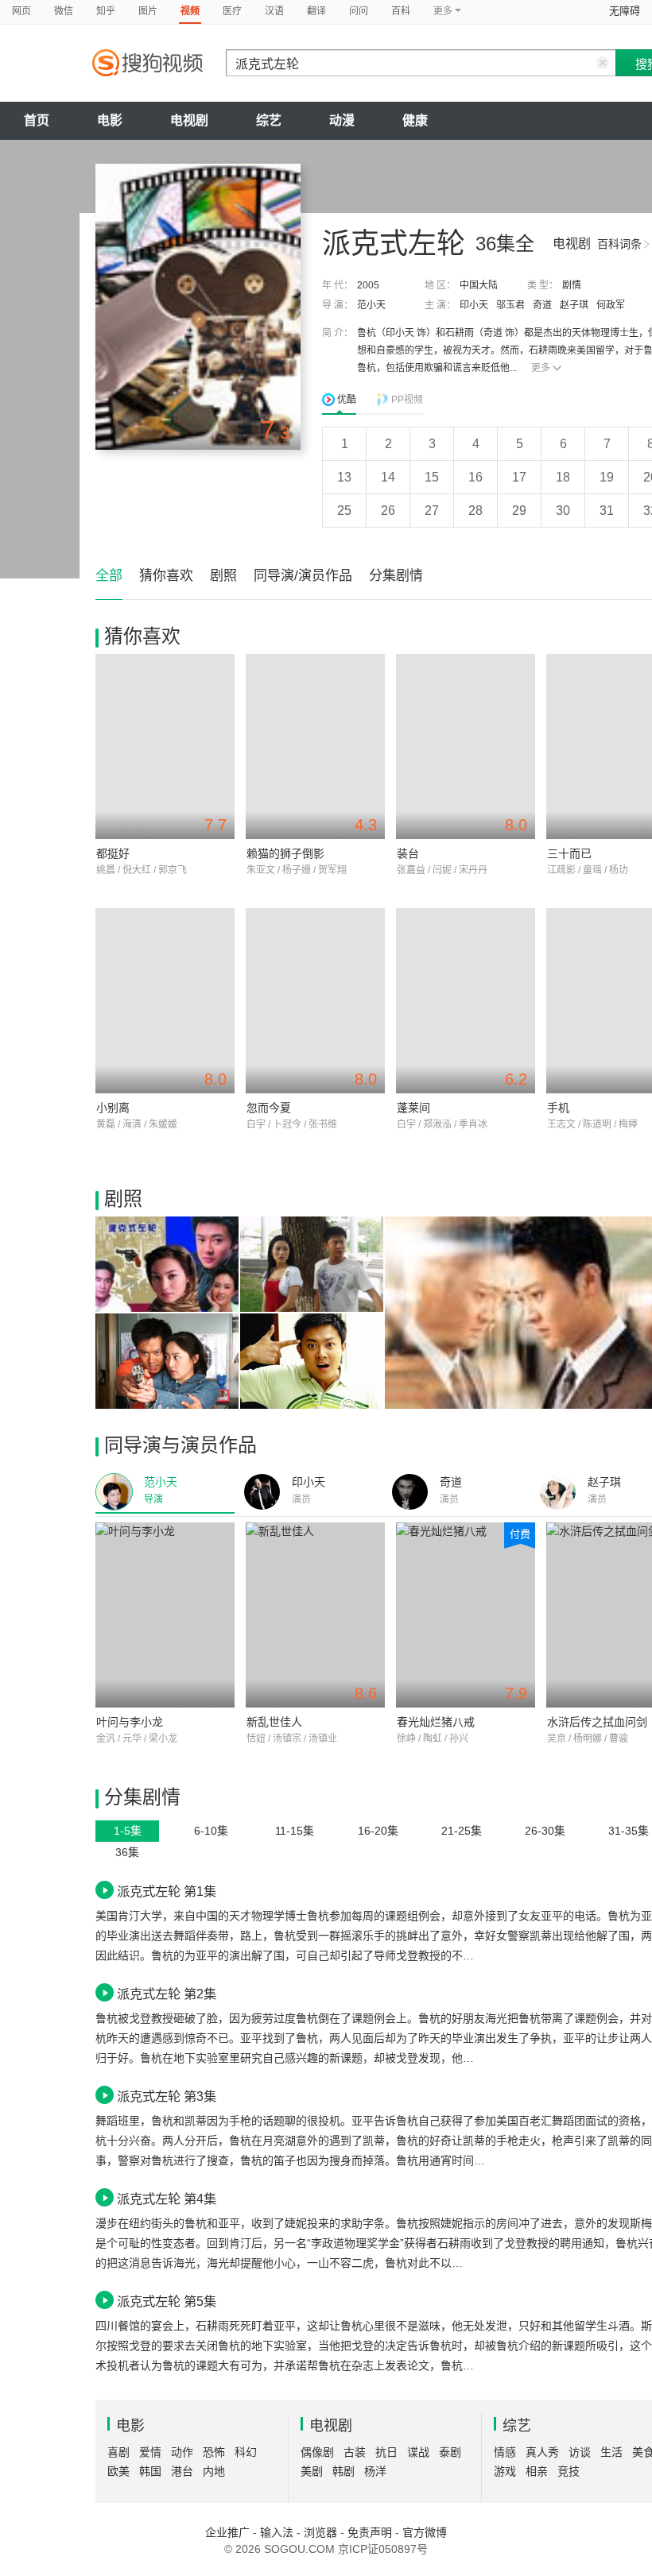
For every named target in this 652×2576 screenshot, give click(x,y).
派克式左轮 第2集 (167, 1994)
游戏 (505, 2471)
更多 (541, 368)
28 (475, 511)
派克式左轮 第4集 (167, 2199)
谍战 (418, 2452)
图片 (148, 11)
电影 (110, 120)
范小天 (371, 305)
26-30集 (545, 1831)
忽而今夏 (269, 1108)
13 (344, 477)
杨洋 (375, 2471)
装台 (408, 853)
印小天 (474, 305)
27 (432, 511)
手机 (558, 1108)
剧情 (572, 285)
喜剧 (118, 2452)
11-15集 (295, 1831)
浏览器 (320, 2532)
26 (388, 511)
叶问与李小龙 (130, 1722)
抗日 (386, 2452)
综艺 (269, 120)
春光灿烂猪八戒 (436, 1722)
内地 (214, 2471)
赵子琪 (574, 305)
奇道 (542, 305)
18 (563, 477)
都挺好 (113, 853)
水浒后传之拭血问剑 (597, 1722)
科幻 (246, 2452)
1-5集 (128, 1831)
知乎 (106, 11)
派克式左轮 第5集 (167, 2301)
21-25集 (462, 1831)
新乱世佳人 (274, 1722)
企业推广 (227, 2532)
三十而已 (569, 853)
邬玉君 (510, 305)
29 (519, 511)
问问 (359, 11)
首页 (37, 120)
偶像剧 (317, 2452)
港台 (182, 2471)
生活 (611, 2452)
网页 (21, 11)
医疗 (232, 11)
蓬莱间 (413, 1108)
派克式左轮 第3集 (167, 2096)
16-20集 (378, 1831)
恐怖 (214, 2452)
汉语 (274, 11)
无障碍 (625, 11)
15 (432, 477)
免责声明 (370, 2532)
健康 (415, 120)
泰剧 (450, 2452)
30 (563, 511)
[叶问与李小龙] (165, 1615)
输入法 (277, 2532)
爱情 (150, 2452)
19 (607, 477)
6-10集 (211, 1831)
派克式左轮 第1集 (167, 1891)
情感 (505, 2452)
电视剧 (189, 120)
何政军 (611, 305)
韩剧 (343, 2471)
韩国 (150, 2471)
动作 (182, 2452)
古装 (355, 2452)
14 (388, 477)
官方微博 (425, 2532)
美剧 (312, 2471)
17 (519, 477)
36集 (127, 1852)
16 (475, 477)
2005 (368, 285)
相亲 (537, 2471)
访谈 (580, 2452)
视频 (190, 11)
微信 (64, 11)
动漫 (342, 120)
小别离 (113, 1108)
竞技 (569, 2471)
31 (607, 511)
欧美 (118, 2471)
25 (344, 511)
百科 (401, 11)
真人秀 (542, 2452)
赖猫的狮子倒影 (285, 853)
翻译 (316, 11)
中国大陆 (479, 285)
